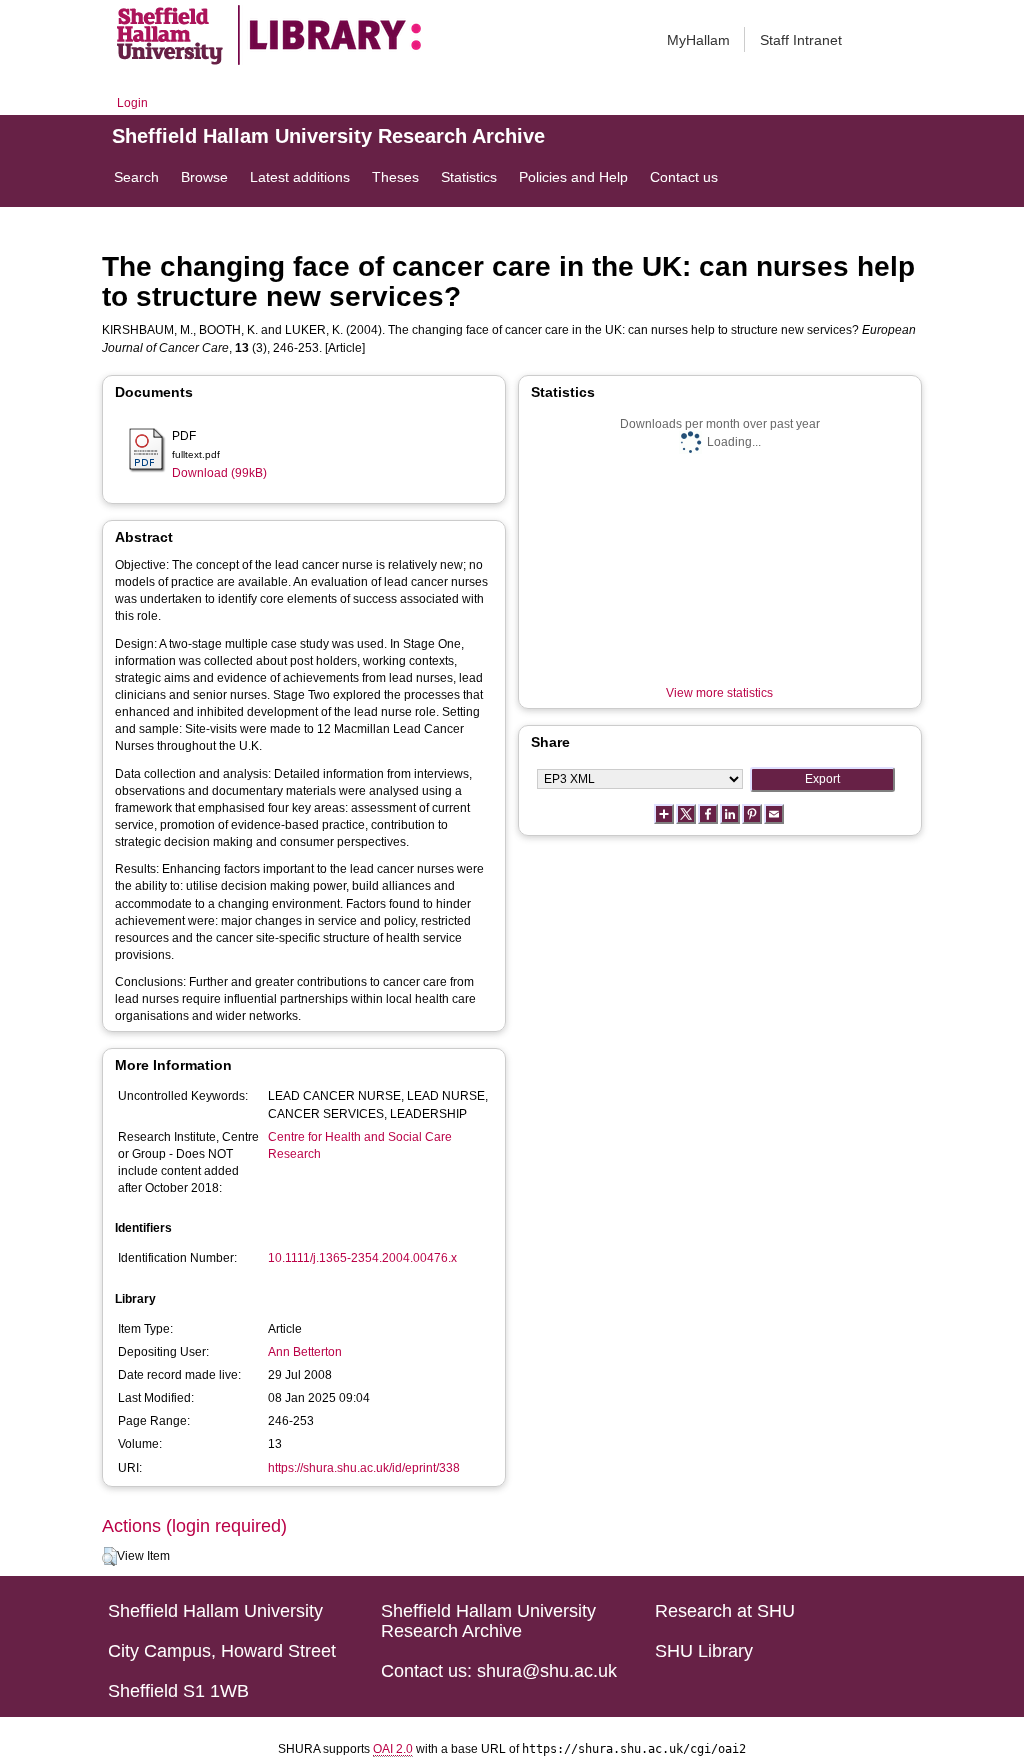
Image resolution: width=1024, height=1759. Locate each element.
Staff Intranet (801, 40)
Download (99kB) (219, 473)
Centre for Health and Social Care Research (360, 1145)
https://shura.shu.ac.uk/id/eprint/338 (364, 1468)
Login (132, 103)
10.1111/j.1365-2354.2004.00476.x (362, 1258)
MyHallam (698, 40)
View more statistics (719, 693)
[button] (109, 1557)
